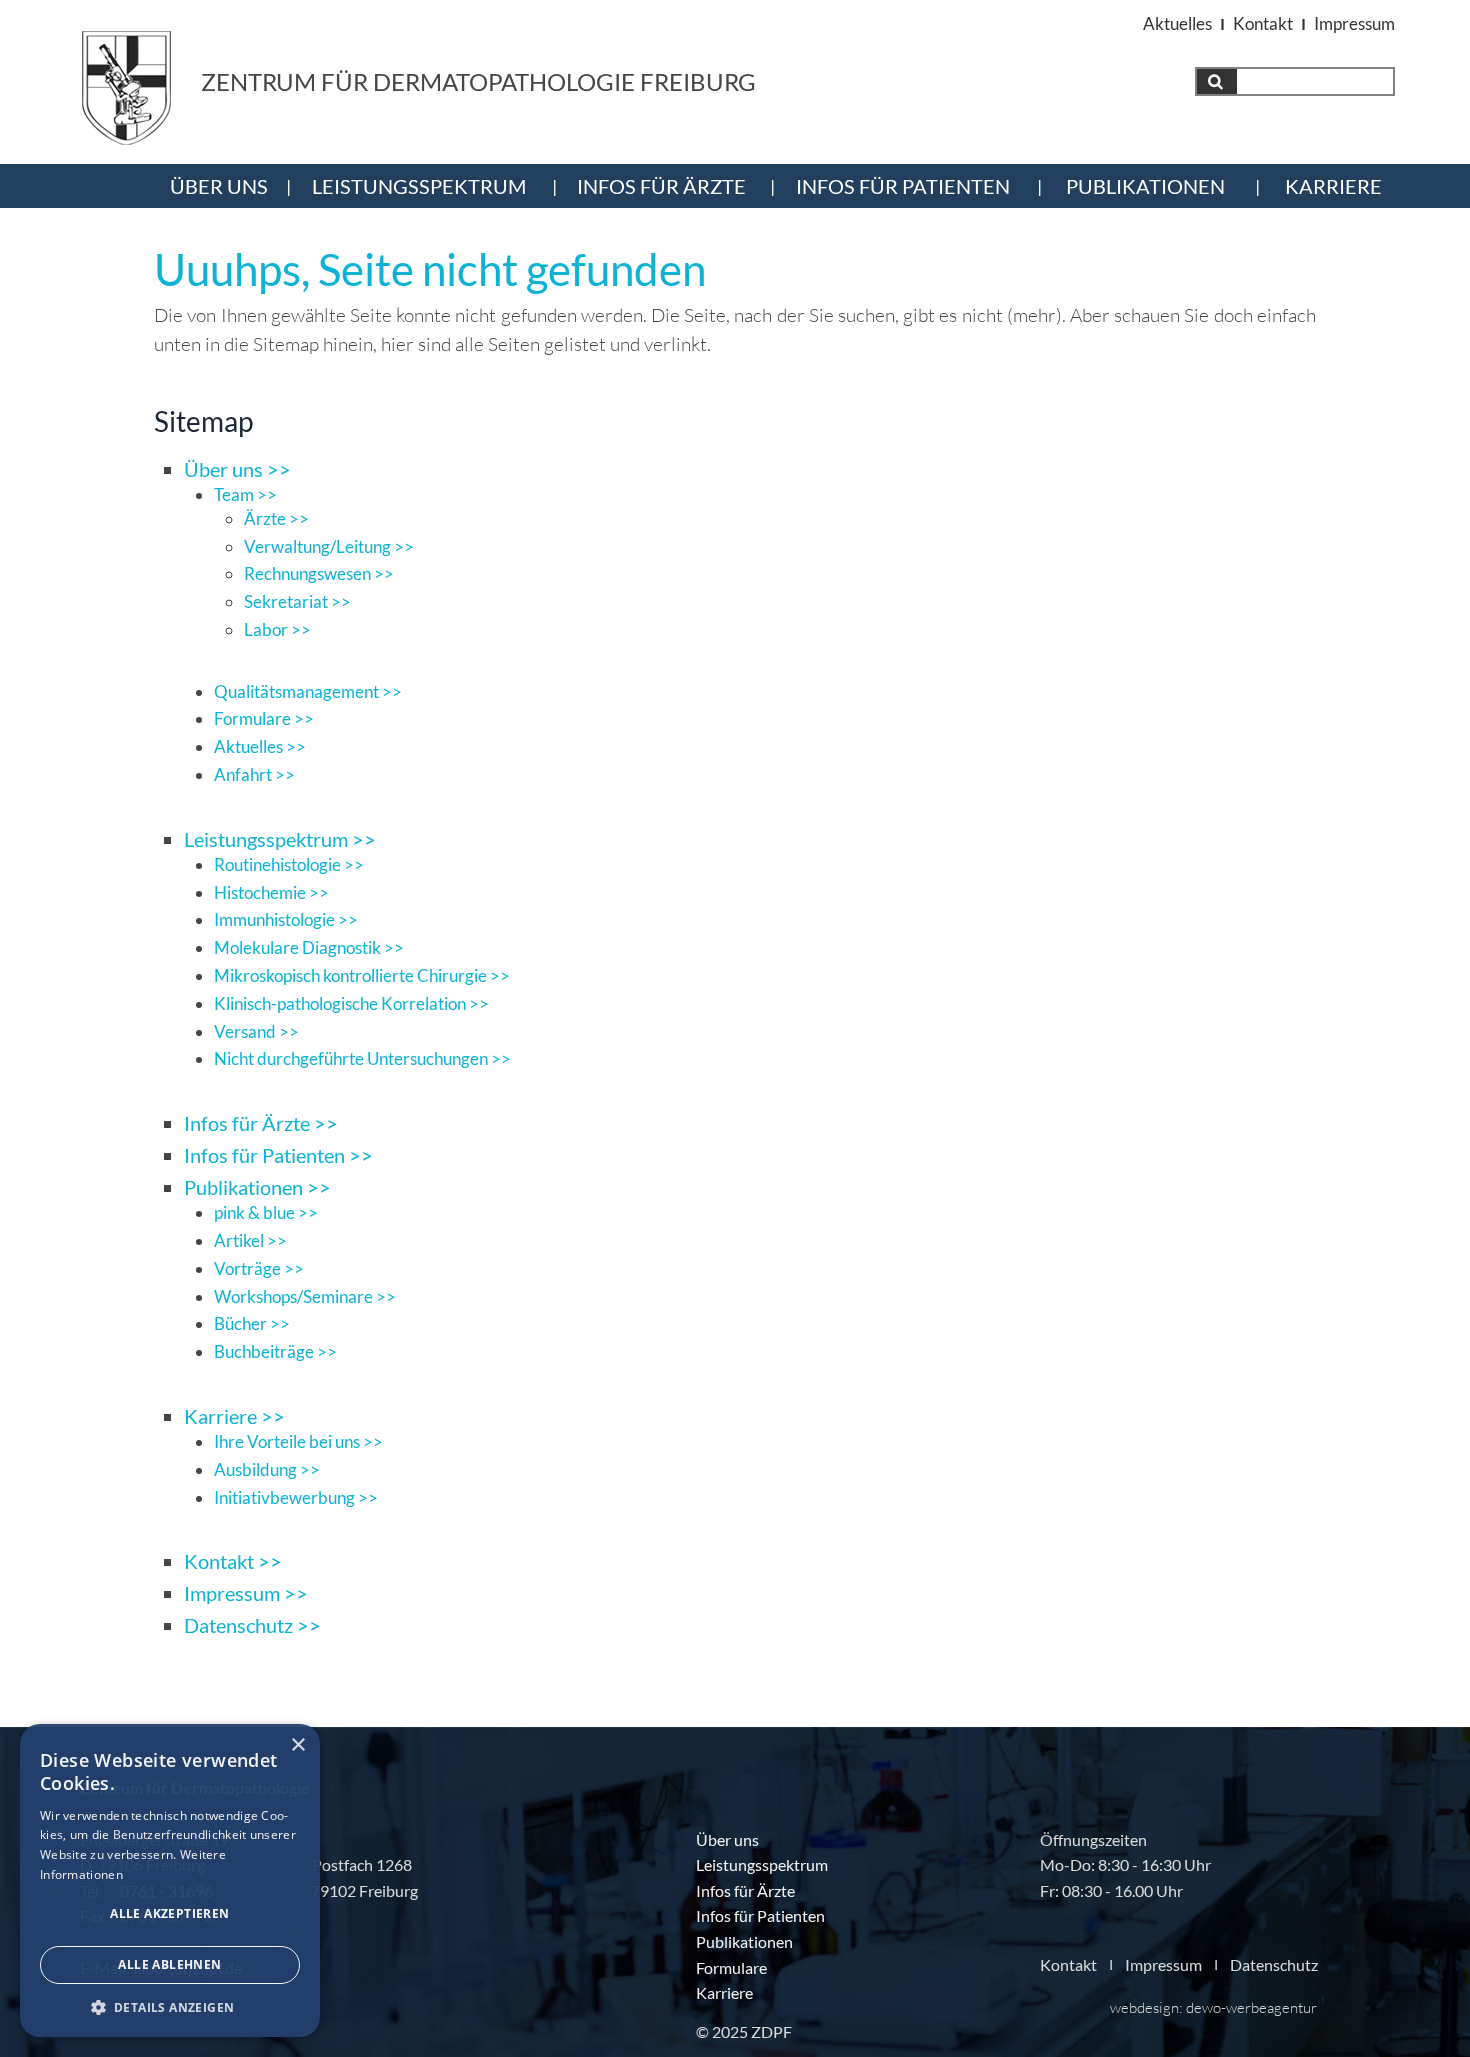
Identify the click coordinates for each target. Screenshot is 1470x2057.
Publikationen (1145, 186)
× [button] (297, 1745)
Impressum (1354, 23)
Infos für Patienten (903, 186)
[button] (170, 2007)
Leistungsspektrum (419, 186)
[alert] (170, 1880)
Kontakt (1263, 23)
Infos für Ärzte (661, 186)
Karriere (1333, 186)
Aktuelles (1177, 23)
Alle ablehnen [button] (169, 1964)
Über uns (219, 186)
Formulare (731, 1967)
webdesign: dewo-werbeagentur (1213, 2007)
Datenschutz (1274, 1963)
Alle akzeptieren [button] (169, 1913)
